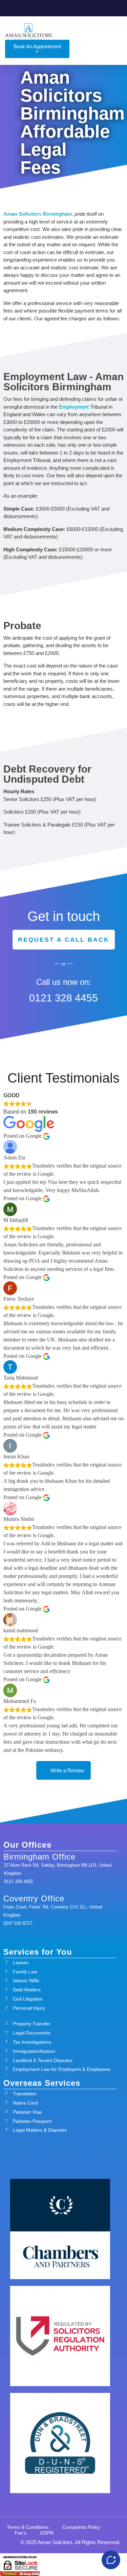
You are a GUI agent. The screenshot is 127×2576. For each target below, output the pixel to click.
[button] (117, 31)
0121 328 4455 (63, 998)
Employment (74, 407)
